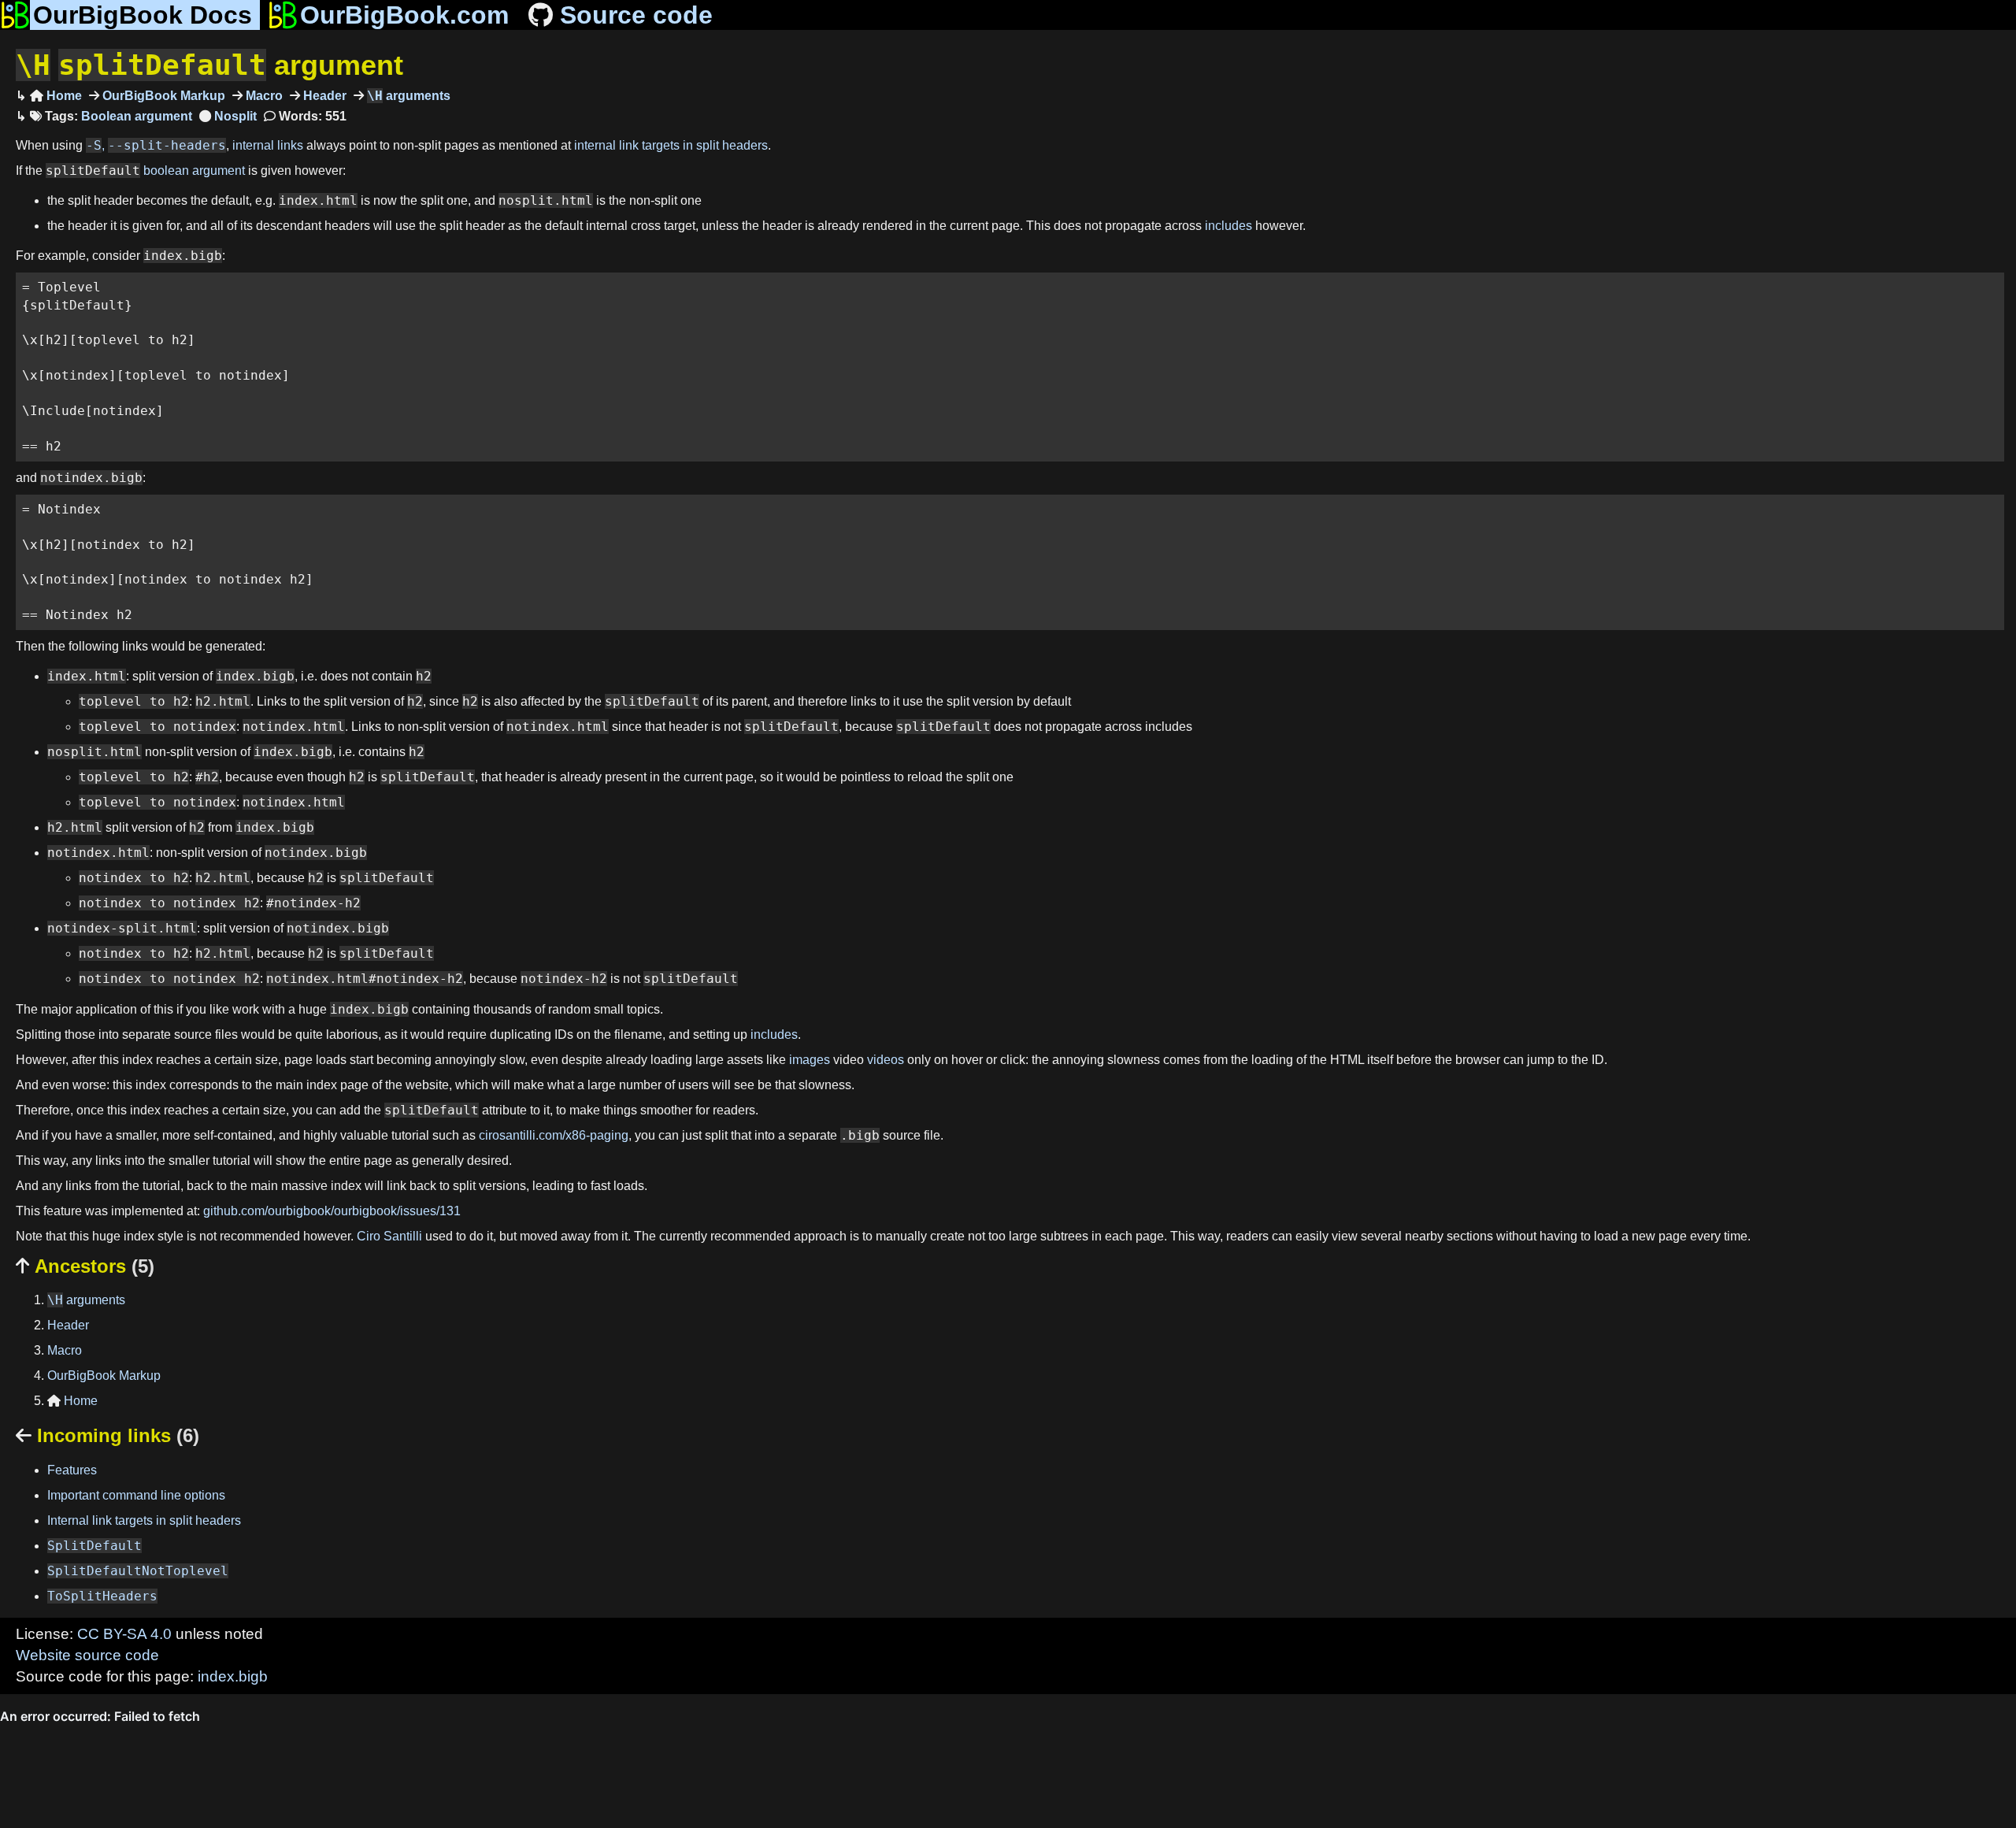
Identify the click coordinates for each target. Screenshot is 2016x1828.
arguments (409, 96)
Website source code (87, 1655)
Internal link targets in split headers (144, 1520)
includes (1228, 226)
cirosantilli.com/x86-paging (554, 1135)
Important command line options (136, 1495)
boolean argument (194, 171)
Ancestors (85, 1266)
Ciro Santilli (389, 1236)
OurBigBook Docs (143, 15)
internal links (268, 145)
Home (56, 96)
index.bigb (233, 1676)
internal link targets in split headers (671, 145)
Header (323, 96)
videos (886, 1060)
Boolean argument (137, 116)
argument (209, 65)
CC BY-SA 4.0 (124, 1634)
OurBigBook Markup (162, 96)
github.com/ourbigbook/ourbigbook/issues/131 (332, 1211)
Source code (636, 15)
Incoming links (107, 1435)
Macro (263, 96)
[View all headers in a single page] (228, 116)
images (810, 1060)
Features (72, 1470)
